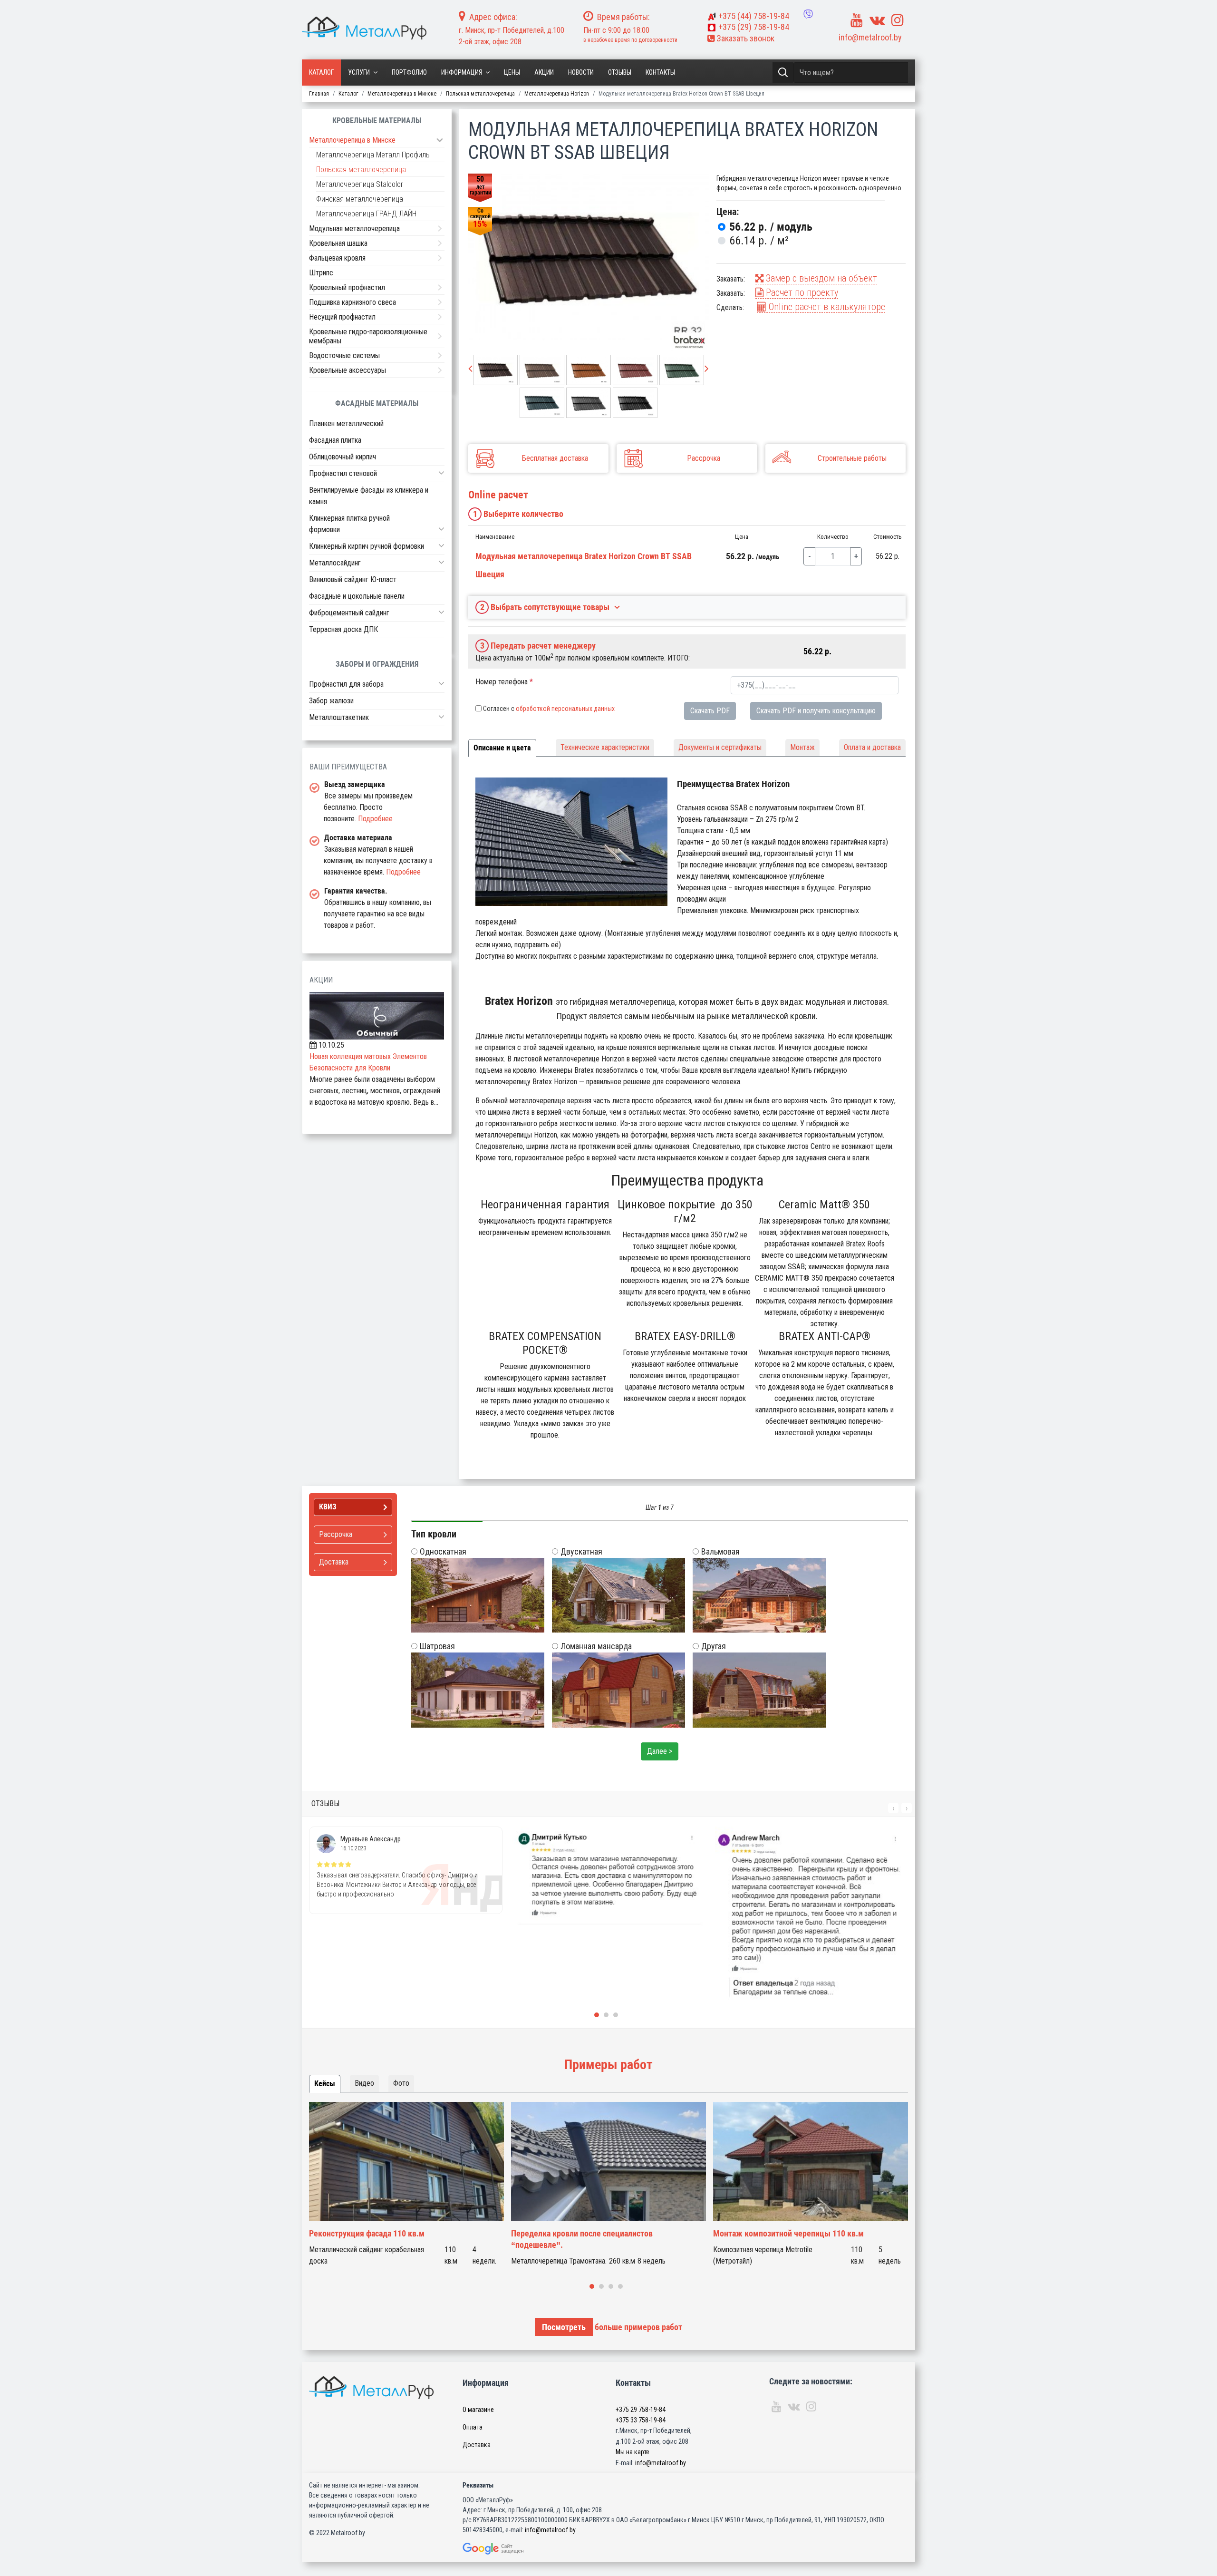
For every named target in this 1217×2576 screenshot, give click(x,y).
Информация (462, 72)
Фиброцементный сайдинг (349, 613)
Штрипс (321, 273)
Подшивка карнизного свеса (353, 302)
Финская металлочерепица (360, 199)
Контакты (660, 72)
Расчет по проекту (801, 292)
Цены (512, 72)
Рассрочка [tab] (336, 1534)
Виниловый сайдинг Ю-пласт (353, 579)
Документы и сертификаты (720, 747)
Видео (364, 2083)
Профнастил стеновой (343, 473)
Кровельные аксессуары (348, 370)
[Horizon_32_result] (589, 257)
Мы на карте (633, 2452)
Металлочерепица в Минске (352, 140)
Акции (544, 72)
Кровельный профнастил (347, 287)
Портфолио (409, 72)
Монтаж (802, 747)
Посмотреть (564, 2327)
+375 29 (641, 2410)
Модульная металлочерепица (354, 228)
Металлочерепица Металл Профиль (373, 155)
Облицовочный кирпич (343, 457)
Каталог (321, 72)
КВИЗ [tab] (328, 1507)
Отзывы (620, 72)
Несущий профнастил (342, 317)
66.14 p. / (759, 241)
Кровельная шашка (338, 243)
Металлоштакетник (339, 717)
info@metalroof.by (870, 37)
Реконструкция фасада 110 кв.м (367, 2233)
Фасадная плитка (335, 440)
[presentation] (470, 369)
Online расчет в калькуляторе (826, 307)
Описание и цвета (502, 748)
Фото (401, 2083)
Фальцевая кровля (337, 258)
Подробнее (375, 819)
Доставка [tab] (334, 1562)
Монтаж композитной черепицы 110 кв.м (788, 2233)
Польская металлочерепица (361, 170)
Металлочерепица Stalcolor (360, 184)
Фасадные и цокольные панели (357, 596)
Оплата (473, 2427)
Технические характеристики (605, 747)
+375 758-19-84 (754, 16)
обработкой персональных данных (565, 709)
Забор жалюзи (331, 701)
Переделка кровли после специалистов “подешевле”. (582, 2239)
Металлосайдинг (335, 563)
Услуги (359, 72)
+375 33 (641, 2420)
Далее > (660, 1751)
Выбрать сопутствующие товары (545, 607)
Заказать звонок (744, 38)
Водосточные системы (344, 355)
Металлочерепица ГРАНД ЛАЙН (366, 214)
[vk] (877, 20)
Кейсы (325, 2084)
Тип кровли (434, 1534)
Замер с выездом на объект (820, 278)
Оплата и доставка (872, 747)
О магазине (478, 2410)
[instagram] (898, 20)
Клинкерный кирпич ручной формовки (367, 546)
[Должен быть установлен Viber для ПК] (808, 14)
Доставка (477, 2445)
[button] (441, 473)
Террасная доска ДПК (343, 629)
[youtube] (857, 20)
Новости (581, 72)
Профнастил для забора (346, 684)
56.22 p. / (771, 227)
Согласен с (549, 709)
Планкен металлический (346, 423)
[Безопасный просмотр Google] (513, 2549)
